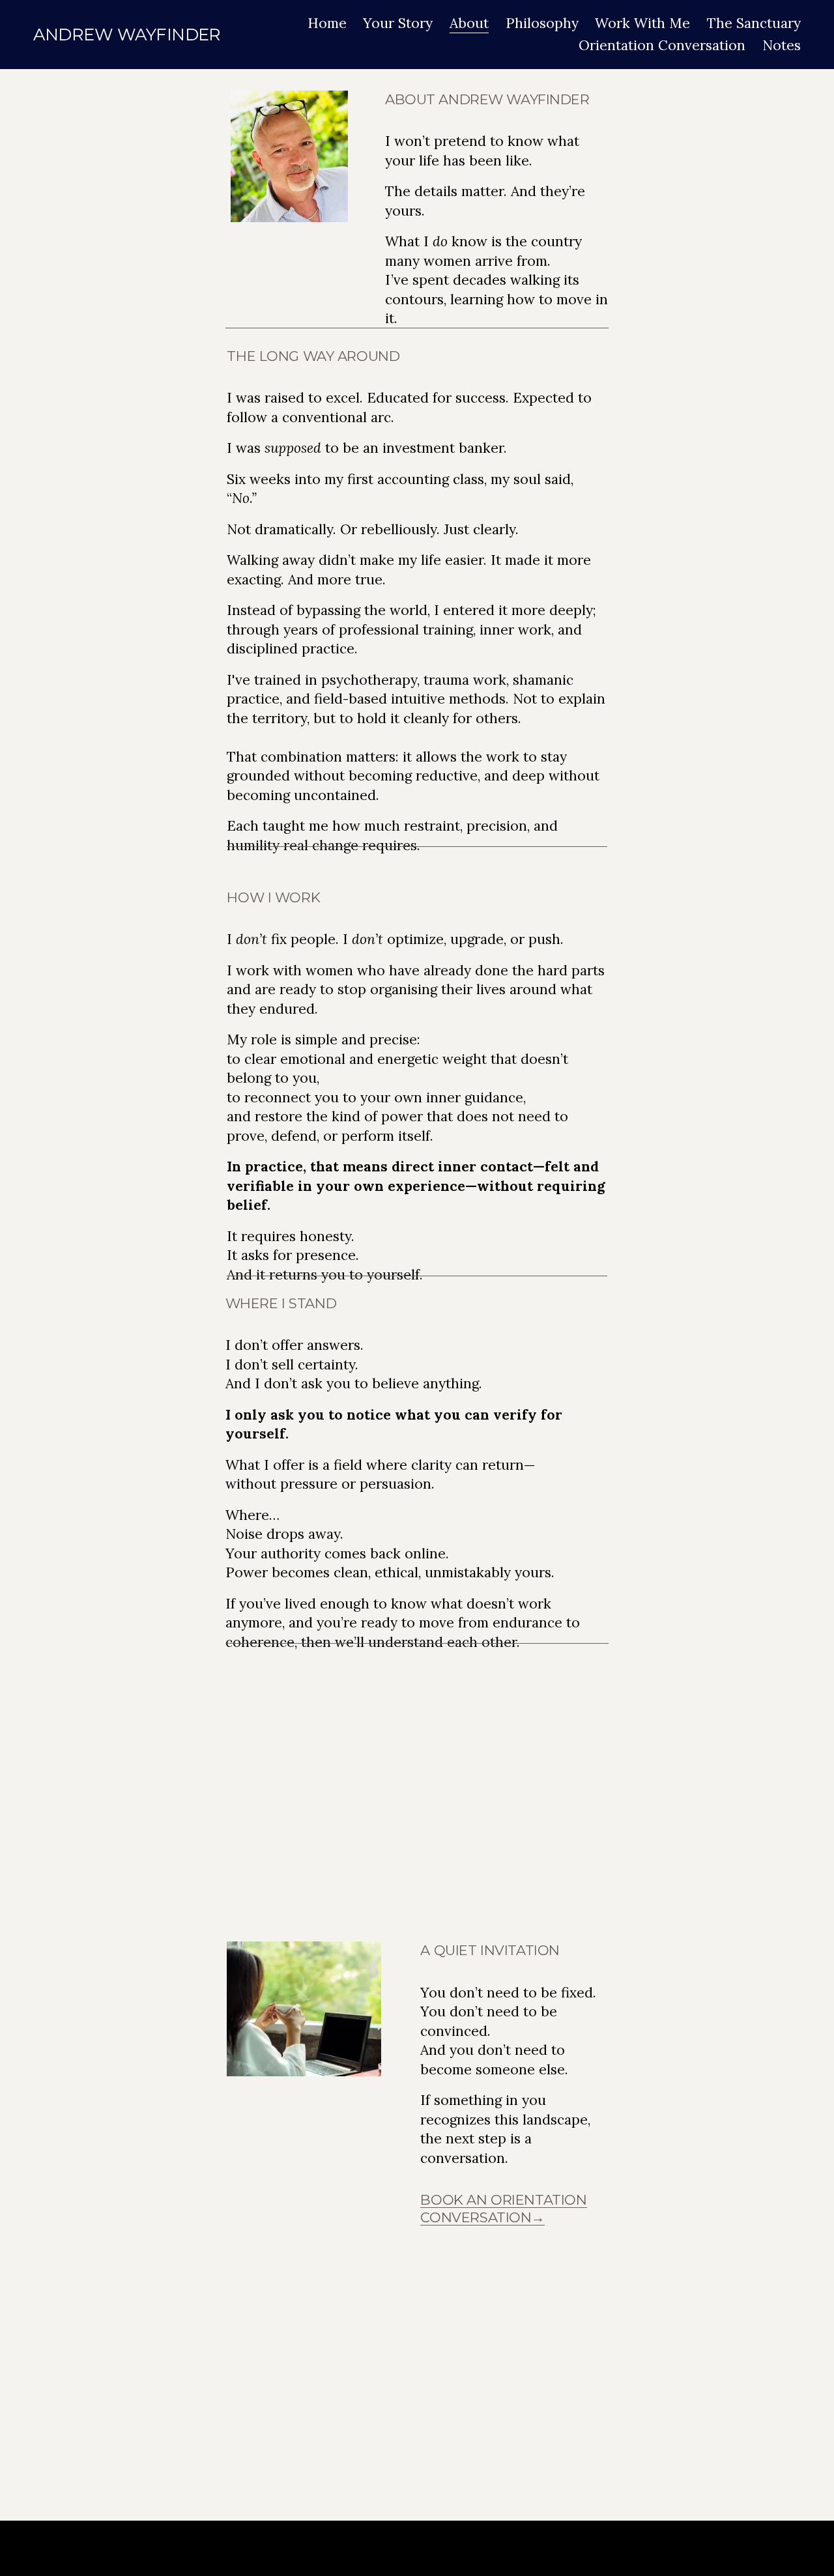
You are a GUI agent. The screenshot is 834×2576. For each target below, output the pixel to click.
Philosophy (542, 23)
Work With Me (642, 23)
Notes (782, 45)
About (469, 23)
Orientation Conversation (662, 45)
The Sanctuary (754, 23)
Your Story (398, 23)
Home (327, 23)
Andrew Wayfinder (127, 34)
